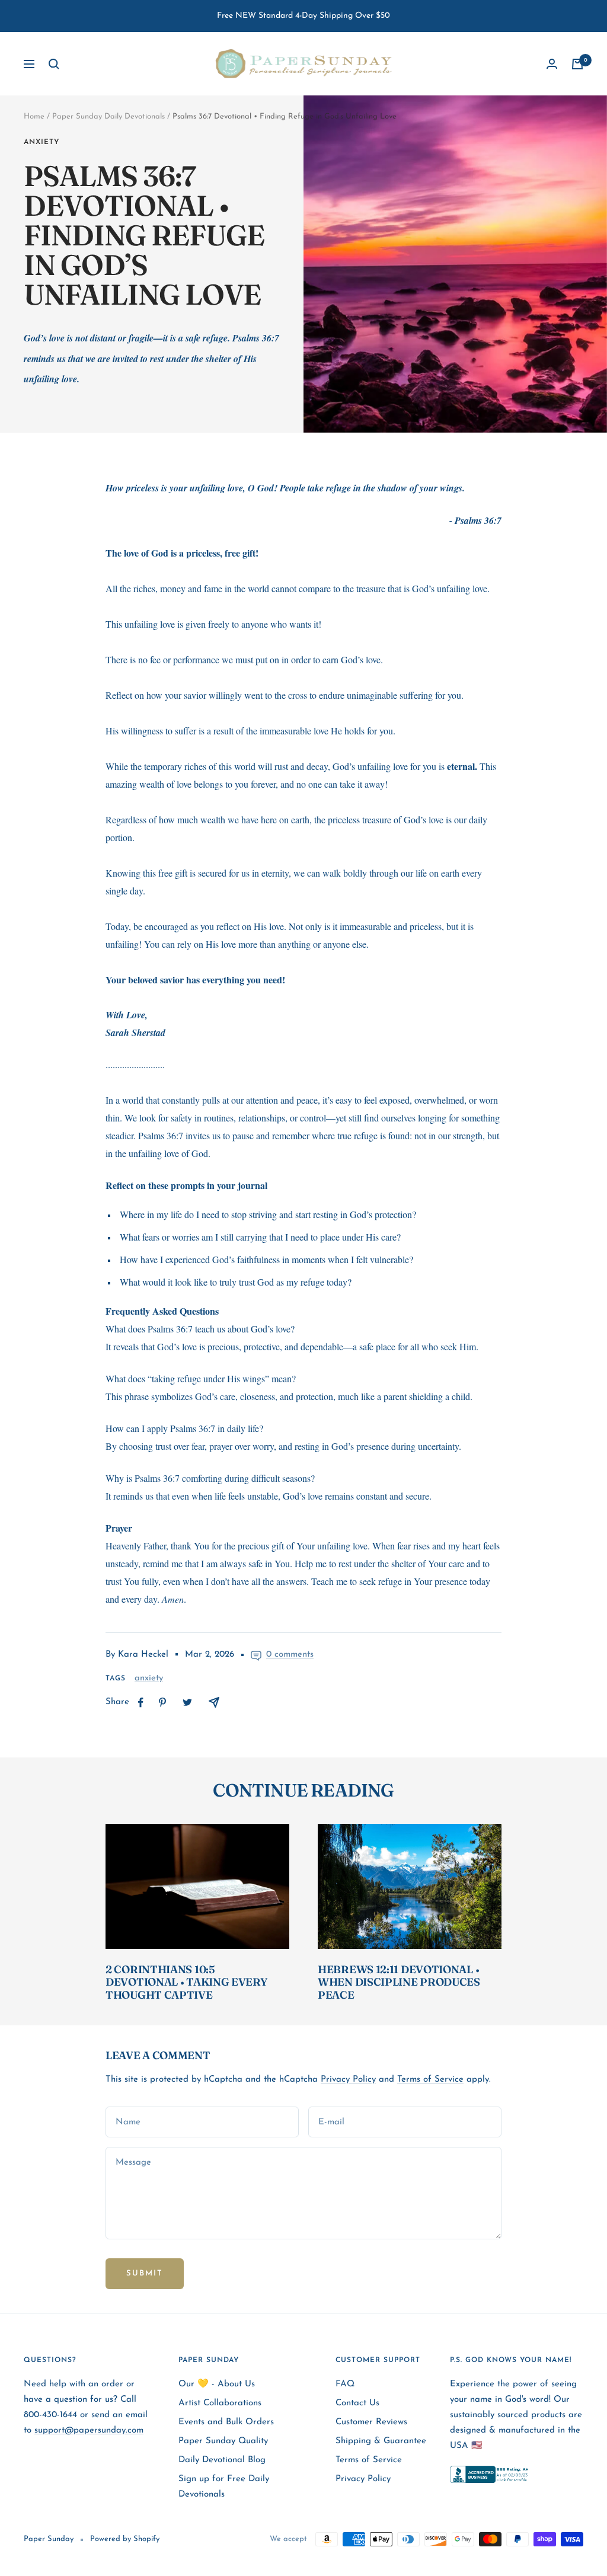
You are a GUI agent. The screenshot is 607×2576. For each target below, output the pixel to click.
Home (34, 116)
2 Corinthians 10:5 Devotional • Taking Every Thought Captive (186, 1982)
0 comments (290, 1655)
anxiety (41, 142)
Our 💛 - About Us (217, 2384)
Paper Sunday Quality (223, 2441)
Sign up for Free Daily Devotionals (224, 2487)
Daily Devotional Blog (222, 2460)
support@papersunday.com (89, 2430)
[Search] (54, 64)
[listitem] (141, 1703)
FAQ (345, 2384)
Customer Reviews (371, 2422)
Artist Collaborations (220, 2403)
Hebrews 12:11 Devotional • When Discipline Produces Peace (399, 1982)
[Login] (552, 64)
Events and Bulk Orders (226, 2422)
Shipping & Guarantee (381, 2441)
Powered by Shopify (125, 2539)
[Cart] (577, 64)
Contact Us (357, 2403)
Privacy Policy (348, 2080)
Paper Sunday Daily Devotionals (108, 116)
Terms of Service (430, 2080)
